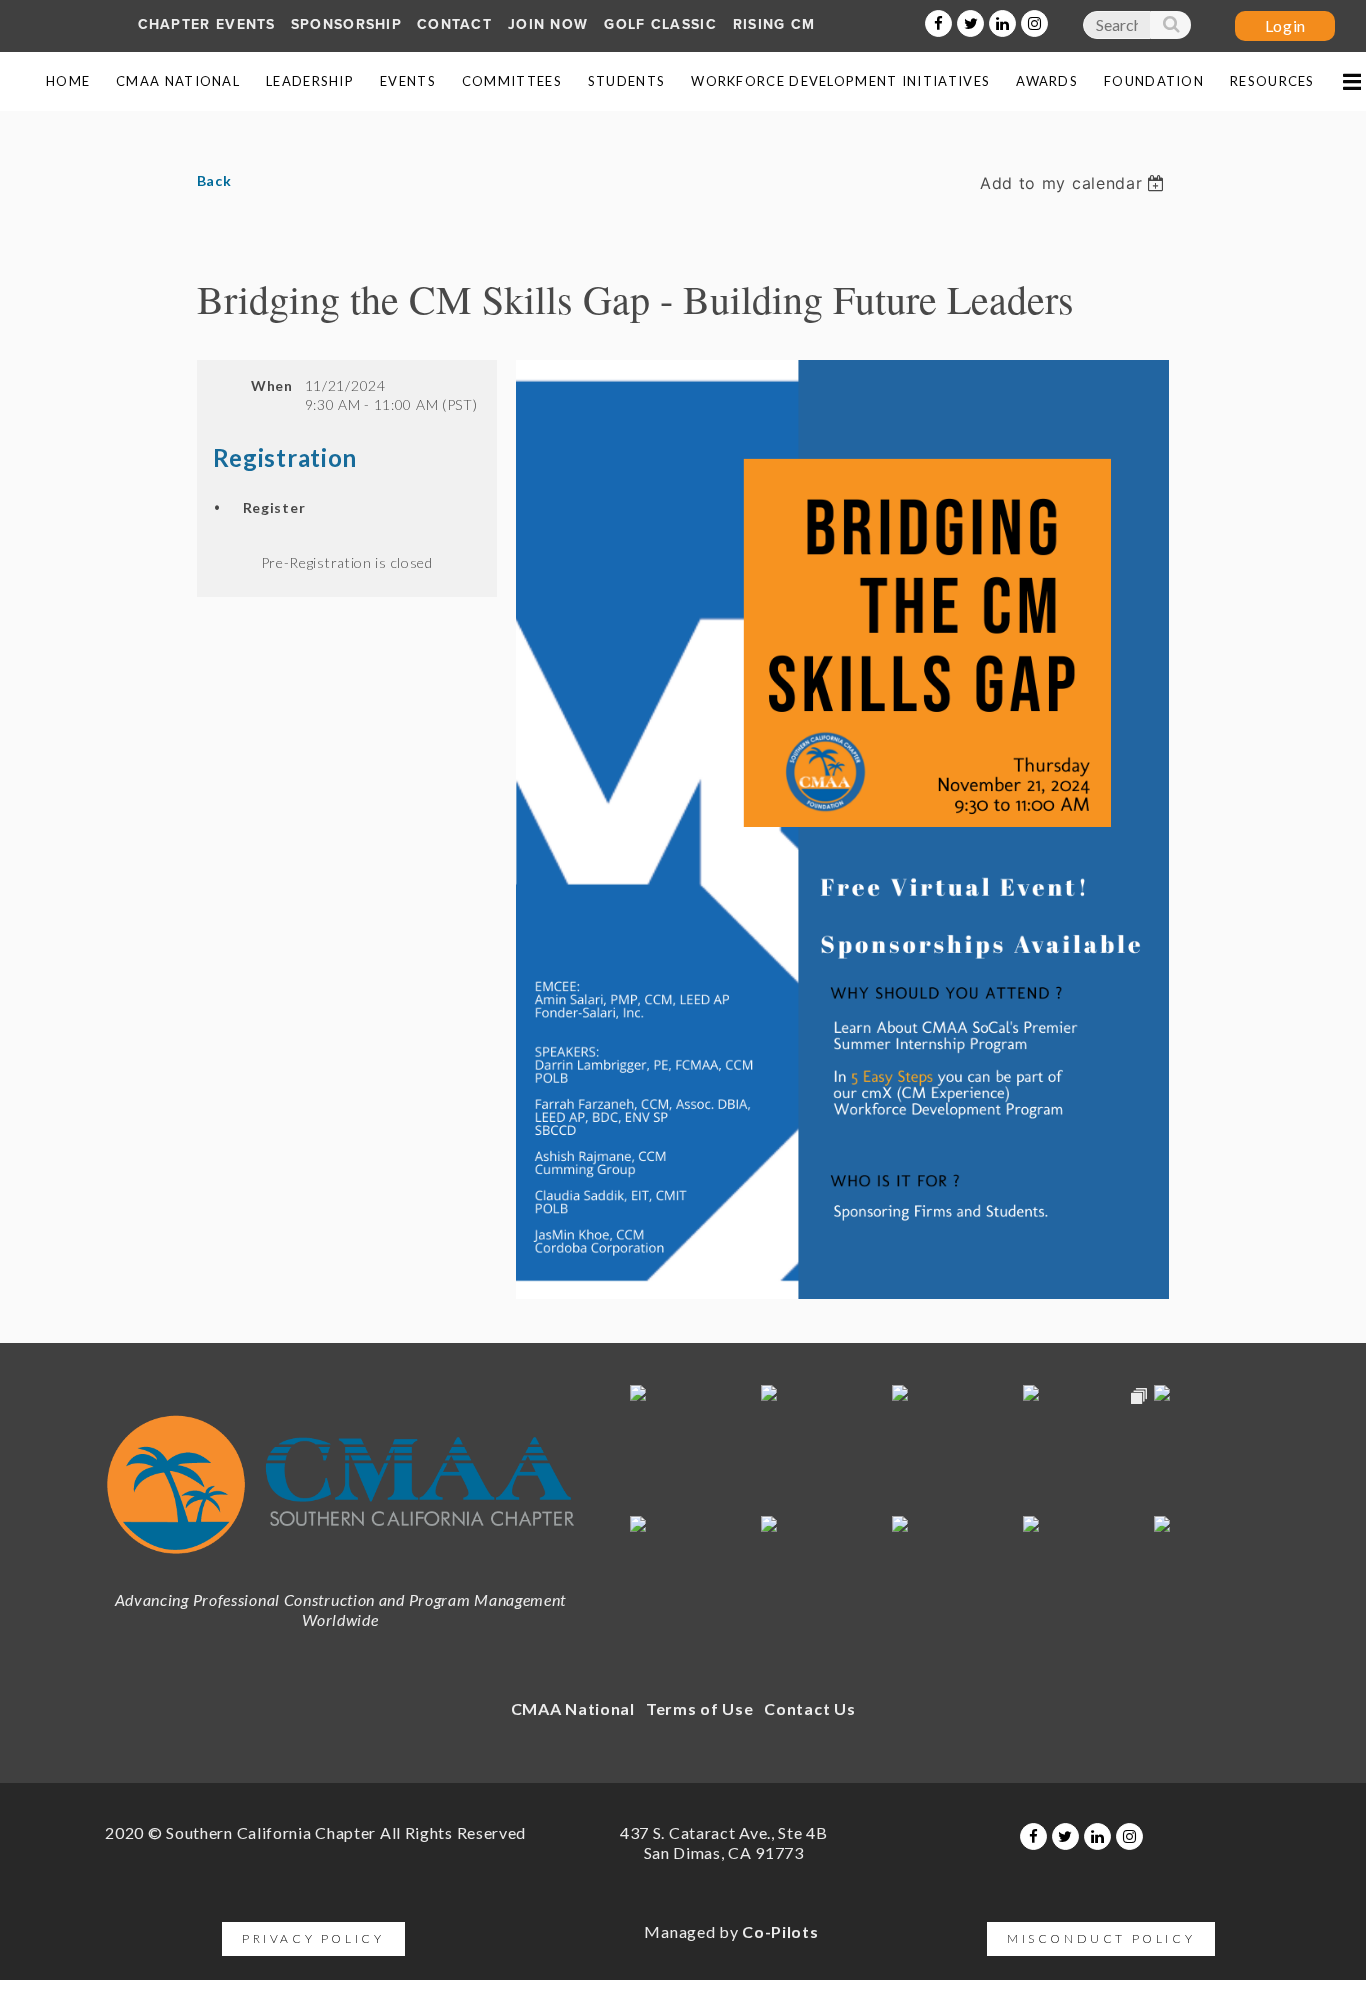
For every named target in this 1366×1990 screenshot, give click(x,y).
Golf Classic (660, 24)
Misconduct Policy (1101, 1938)
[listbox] (1074, 183)
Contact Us (809, 1708)
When (272, 385)
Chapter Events (207, 24)
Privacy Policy (313, 1938)
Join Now (548, 24)
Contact (454, 24)
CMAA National (573, 1708)
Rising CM (774, 24)
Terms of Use (699, 1708)
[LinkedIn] (1002, 23)
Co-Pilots (780, 1931)
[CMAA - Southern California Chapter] (340, 1564)
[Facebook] (938, 23)
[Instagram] (1034, 23)
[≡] (1351, 81)
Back (214, 180)
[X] (970, 23)
